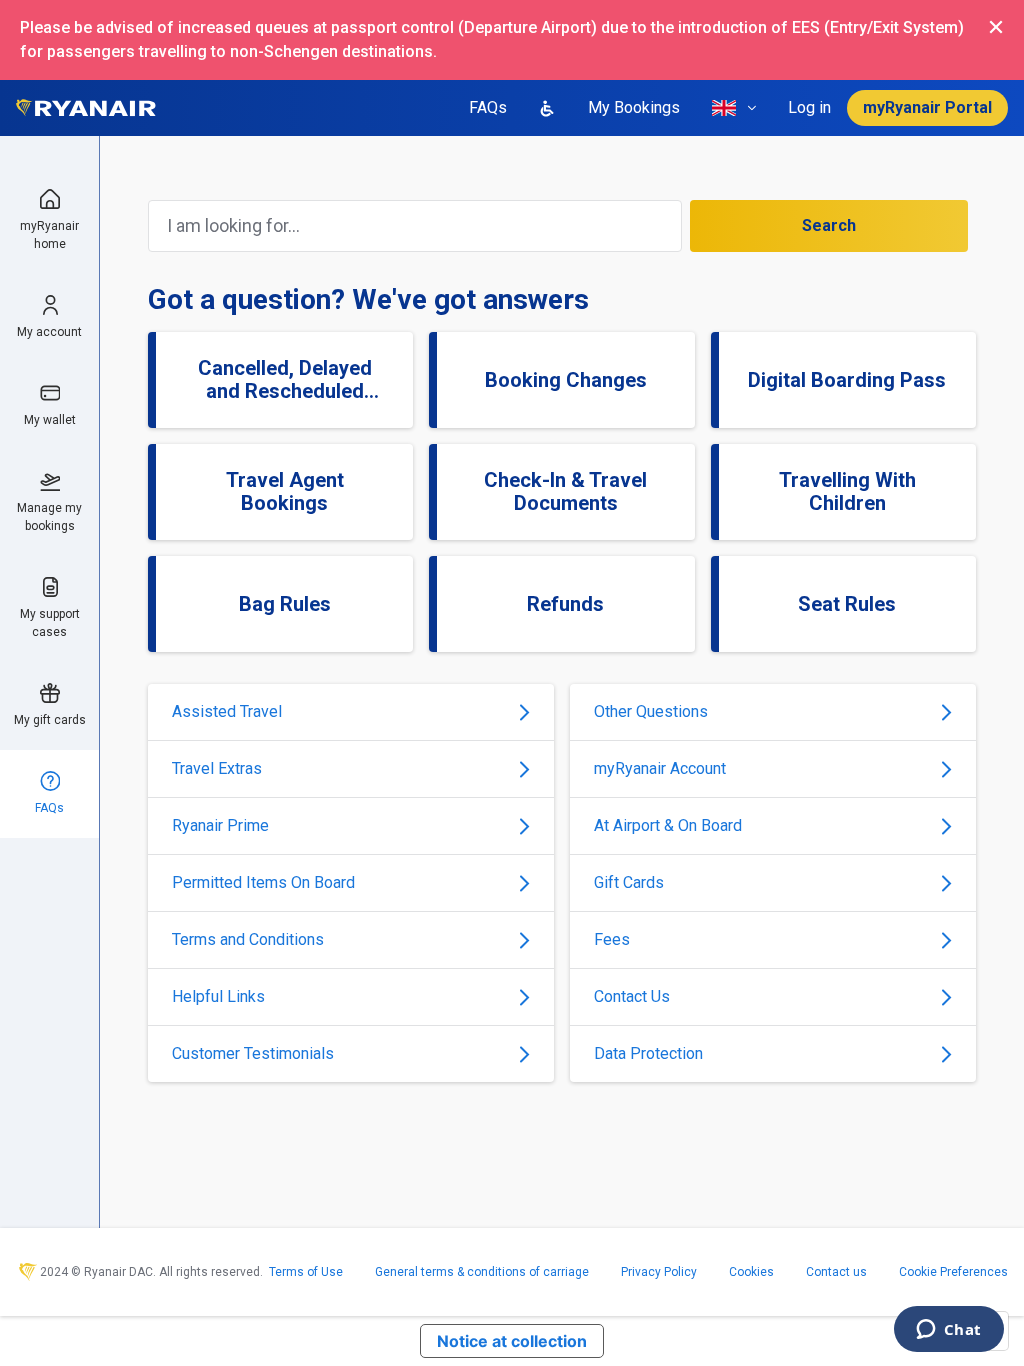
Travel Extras (217, 768)
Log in (809, 107)
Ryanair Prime (220, 825)
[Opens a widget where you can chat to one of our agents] (948, 1331)
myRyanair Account (660, 768)
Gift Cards (629, 882)
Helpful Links (218, 996)
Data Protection (648, 1053)
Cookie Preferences (953, 1272)
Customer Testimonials (253, 1053)
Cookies (751, 1272)
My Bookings (634, 107)
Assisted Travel (227, 711)
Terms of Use (306, 1272)
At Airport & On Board (668, 825)
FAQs (488, 107)
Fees (612, 939)
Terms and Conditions (248, 939)
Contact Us (632, 996)
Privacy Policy (659, 1272)
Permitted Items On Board (263, 882)
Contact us (836, 1272)
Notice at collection (512, 1341)
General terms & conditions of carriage (482, 1272)
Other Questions (651, 711)
